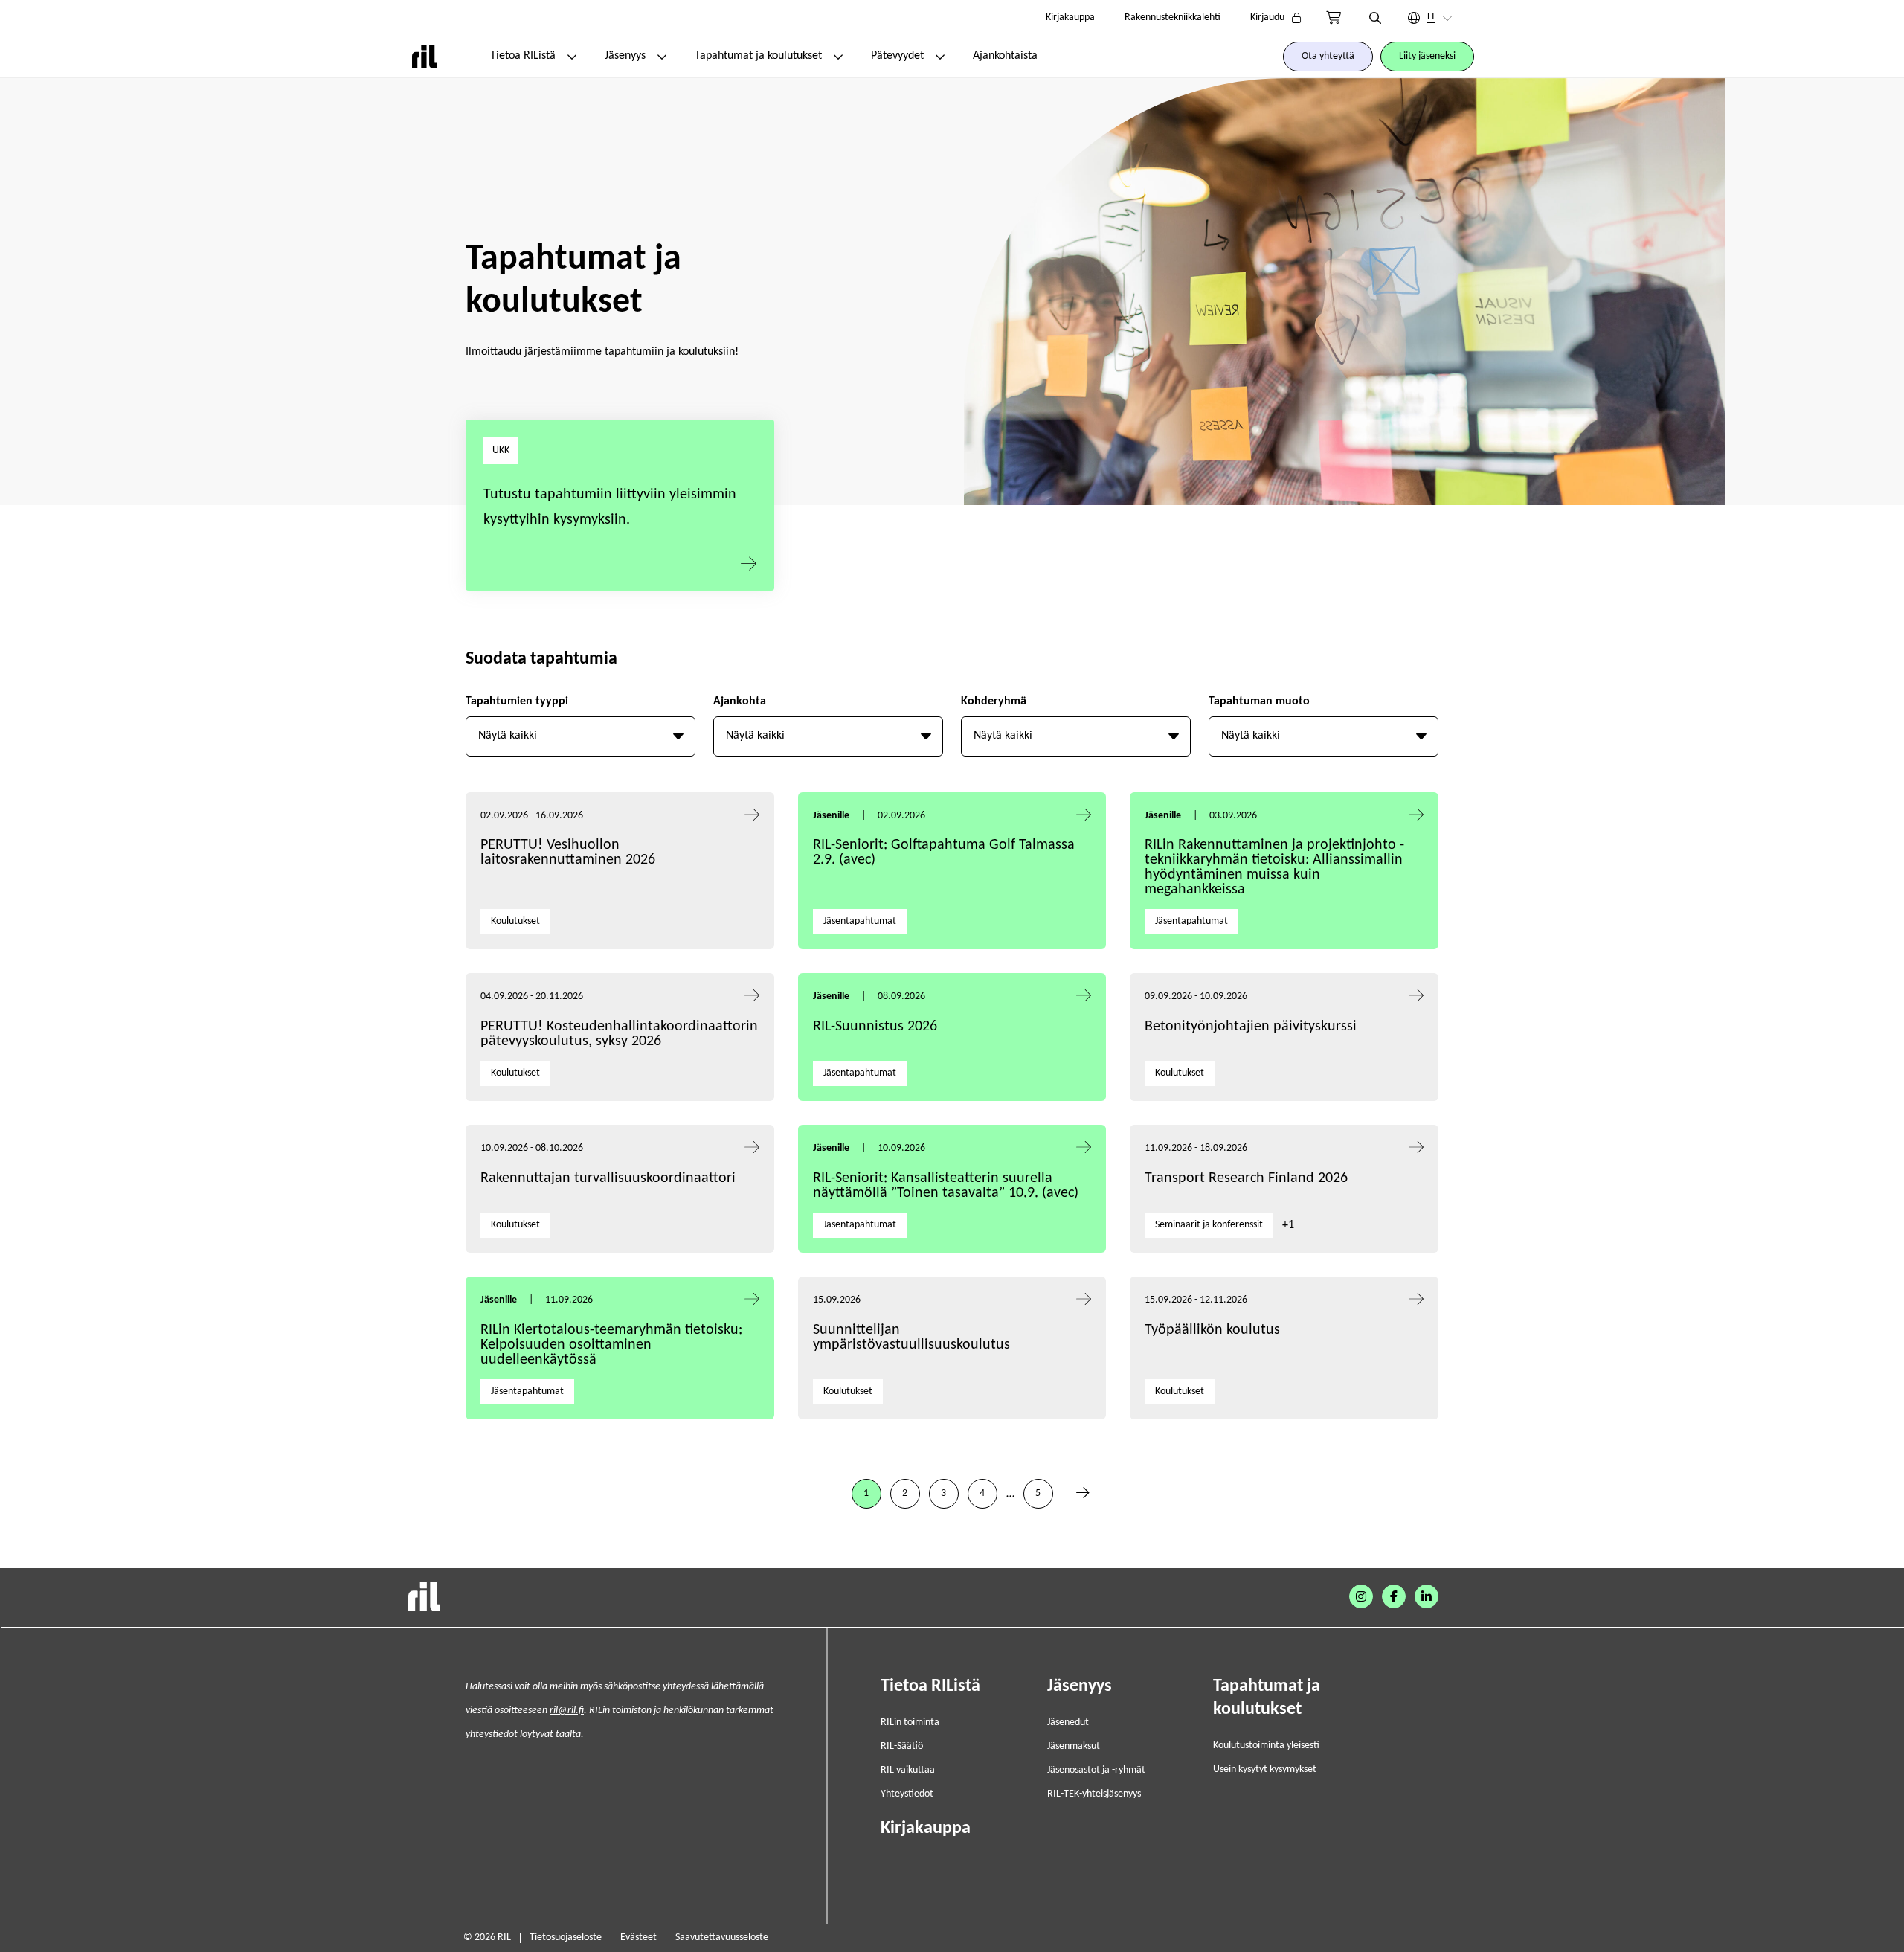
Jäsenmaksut (1074, 1746)
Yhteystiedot (907, 1794)
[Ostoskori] (1334, 18)
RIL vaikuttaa (908, 1770)
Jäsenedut (1068, 1723)
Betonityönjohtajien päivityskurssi (1252, 1027)
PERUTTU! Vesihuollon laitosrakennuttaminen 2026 (568, 853)
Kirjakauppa (1070, 17)
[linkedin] (1427, 1596)
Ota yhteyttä (1328, 56)
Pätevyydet (897, 56)
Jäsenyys (625, 56)
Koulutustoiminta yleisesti (1266, 1746)
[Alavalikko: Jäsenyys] (662, 57)
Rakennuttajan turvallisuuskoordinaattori (608, 1178)
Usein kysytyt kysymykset (1265, 1769)
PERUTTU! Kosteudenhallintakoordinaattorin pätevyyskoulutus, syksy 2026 (619, 1034)
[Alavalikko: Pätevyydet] (940, 57)
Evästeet (639, 1937)
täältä (568, 1734)
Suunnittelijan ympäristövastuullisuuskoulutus (911, 1338)
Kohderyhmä (994, 701)
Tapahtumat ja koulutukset (758, 56)
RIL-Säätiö (902, 1746)
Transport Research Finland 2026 (1246, 1178)
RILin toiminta (910, 1723)
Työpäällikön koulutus (1212, 1330)
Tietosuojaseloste (566, 1937)
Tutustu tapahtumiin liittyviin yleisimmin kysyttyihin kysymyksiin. (610, 507)
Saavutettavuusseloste (722, 1937)
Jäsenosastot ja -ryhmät (1096, 1770)
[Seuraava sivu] (1083, 1494)
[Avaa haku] (1375, 18)
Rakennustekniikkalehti (1173, 17)
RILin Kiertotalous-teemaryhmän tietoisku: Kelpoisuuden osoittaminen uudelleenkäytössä (611, 1345)
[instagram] (1361, 1596)
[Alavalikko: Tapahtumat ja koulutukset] (838, 57)
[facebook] (1394, 1596)
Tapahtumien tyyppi (517, 701)
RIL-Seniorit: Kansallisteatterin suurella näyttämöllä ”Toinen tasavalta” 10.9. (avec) (946, 1186)
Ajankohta (740, 701)
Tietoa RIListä (523, 56)
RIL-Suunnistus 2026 (875, 1027)
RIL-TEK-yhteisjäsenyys (1094, 1794)
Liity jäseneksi (1427, 56)
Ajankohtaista (1005, 56)
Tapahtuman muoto (1259, 701)
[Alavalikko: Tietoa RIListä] (572, 57)
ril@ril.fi (567, 1711)
